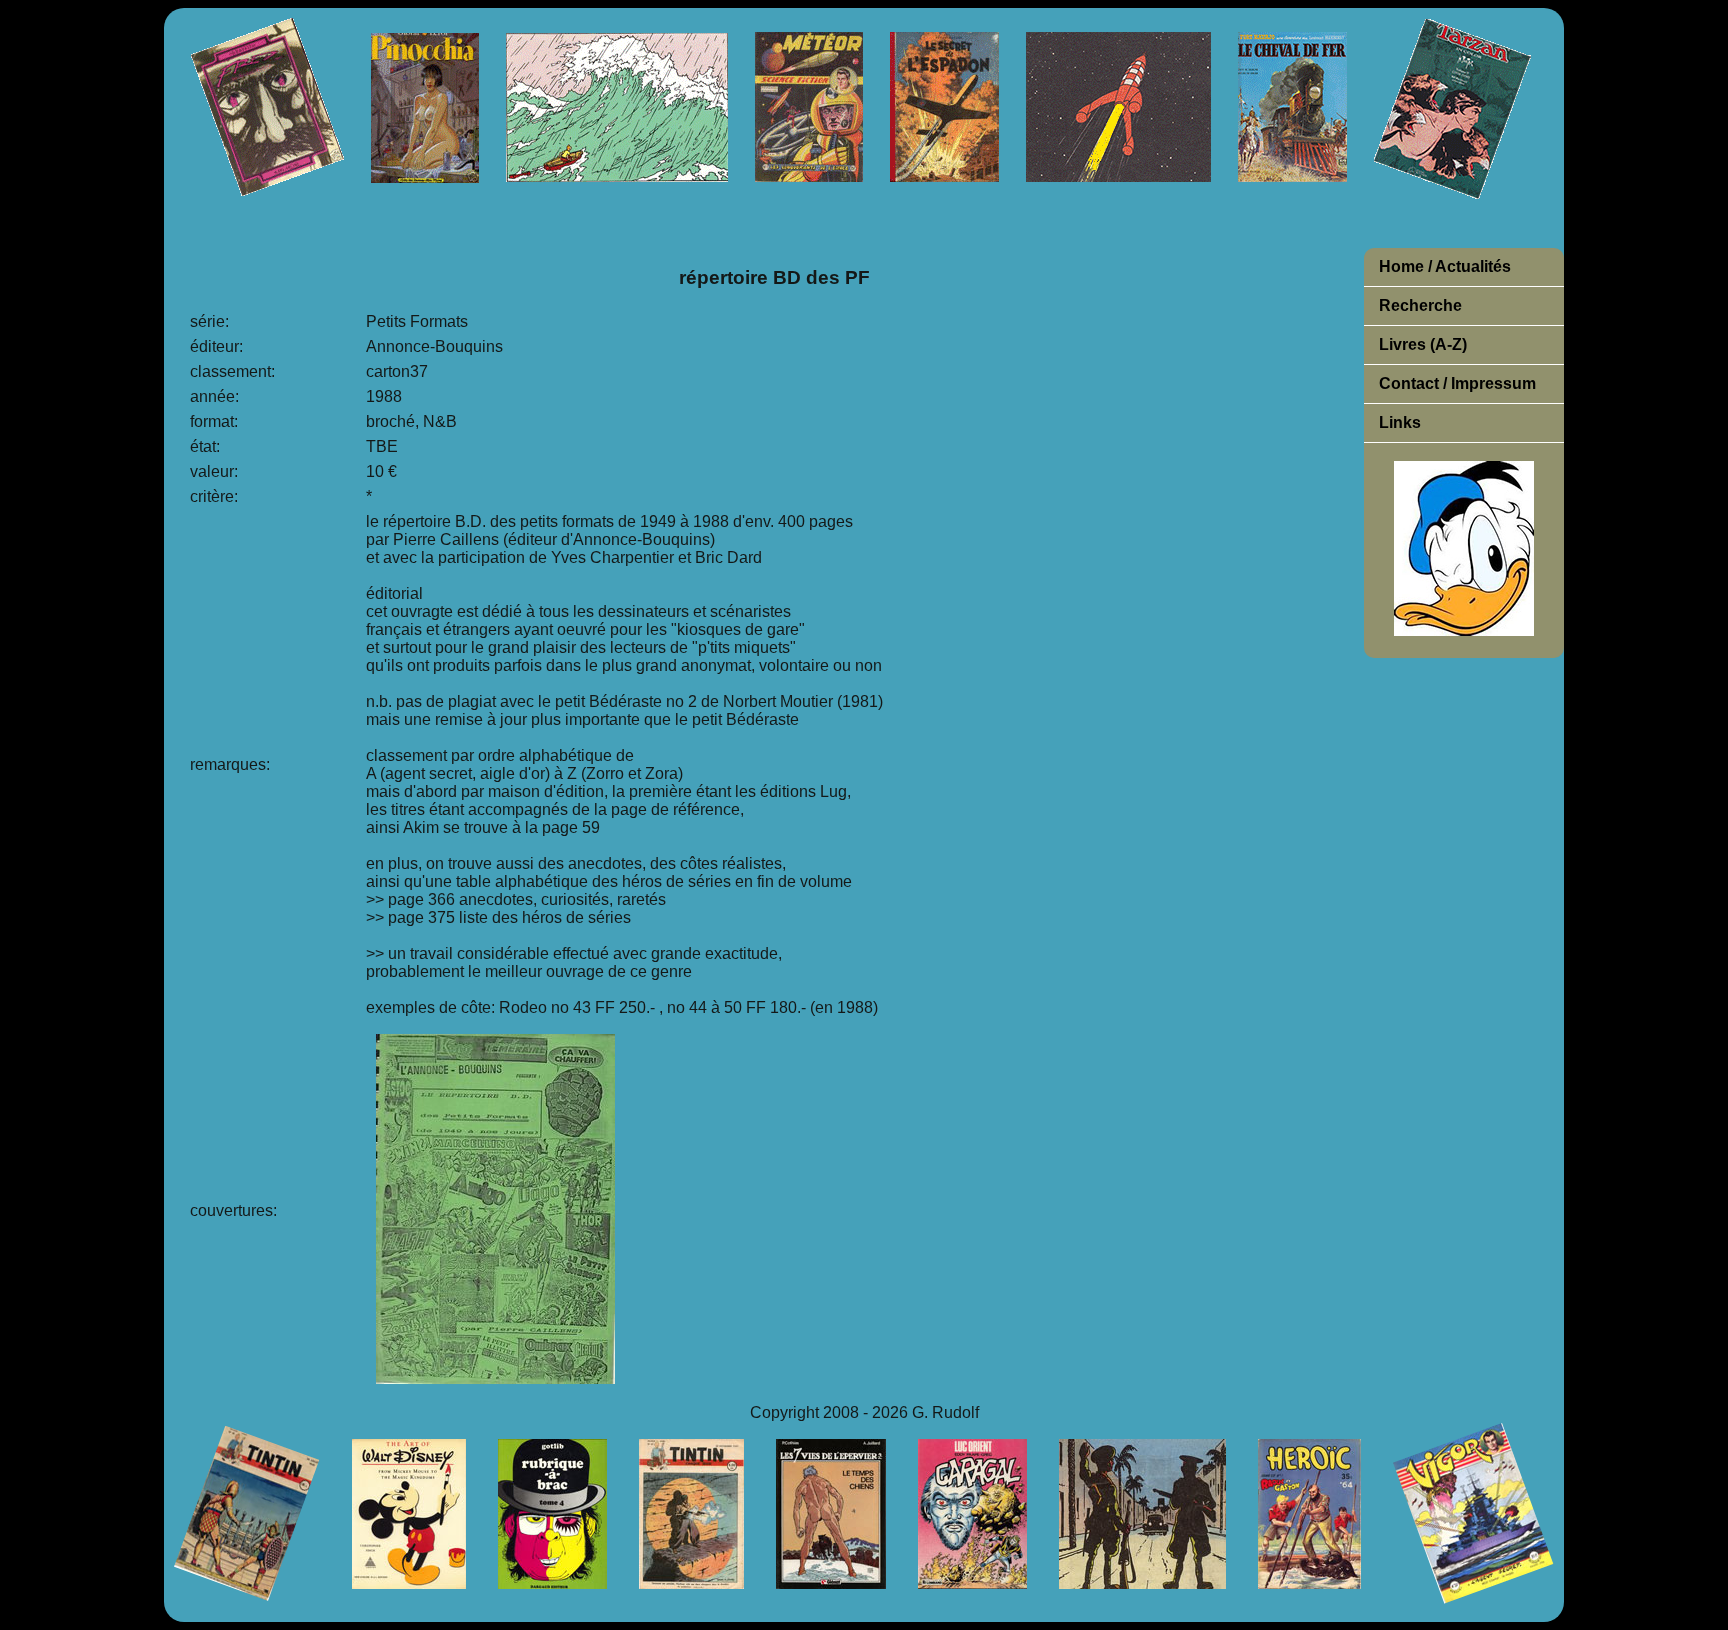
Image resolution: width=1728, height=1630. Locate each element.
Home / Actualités (1445, 266)
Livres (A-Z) (1423, 344)
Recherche (1420, 305)
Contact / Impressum (1457, 383)
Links (1400, 422)
